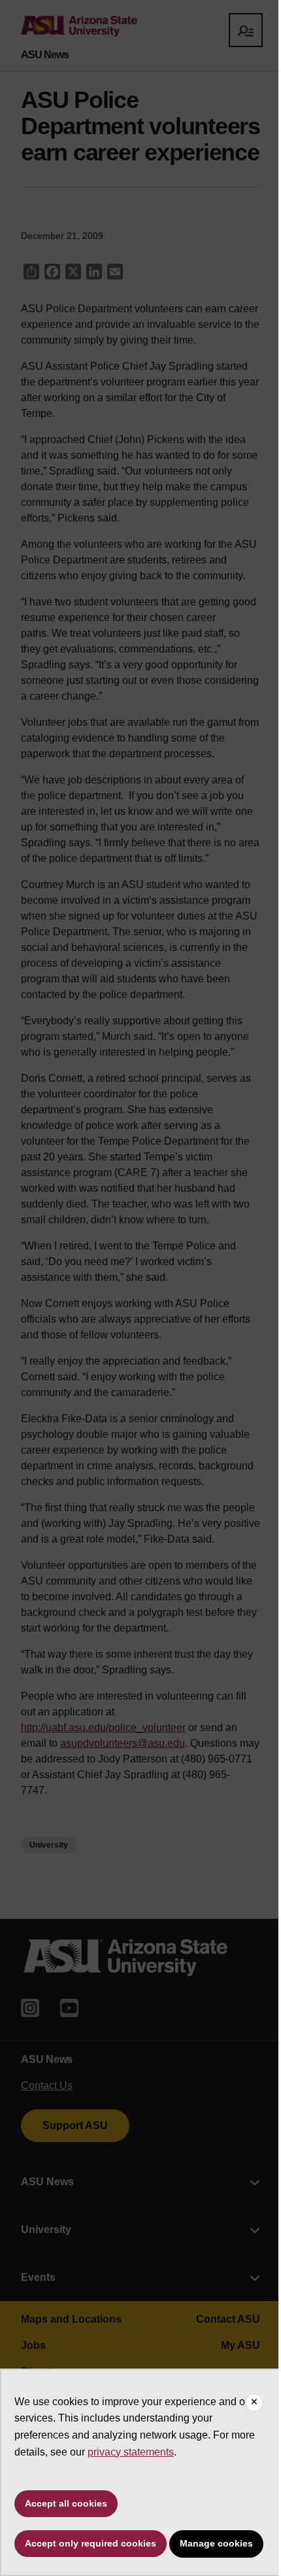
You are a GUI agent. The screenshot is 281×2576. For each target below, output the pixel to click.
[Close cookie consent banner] (254, 2403)
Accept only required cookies (91, 2543)
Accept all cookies (66, 2503)
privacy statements (131, 2452)
